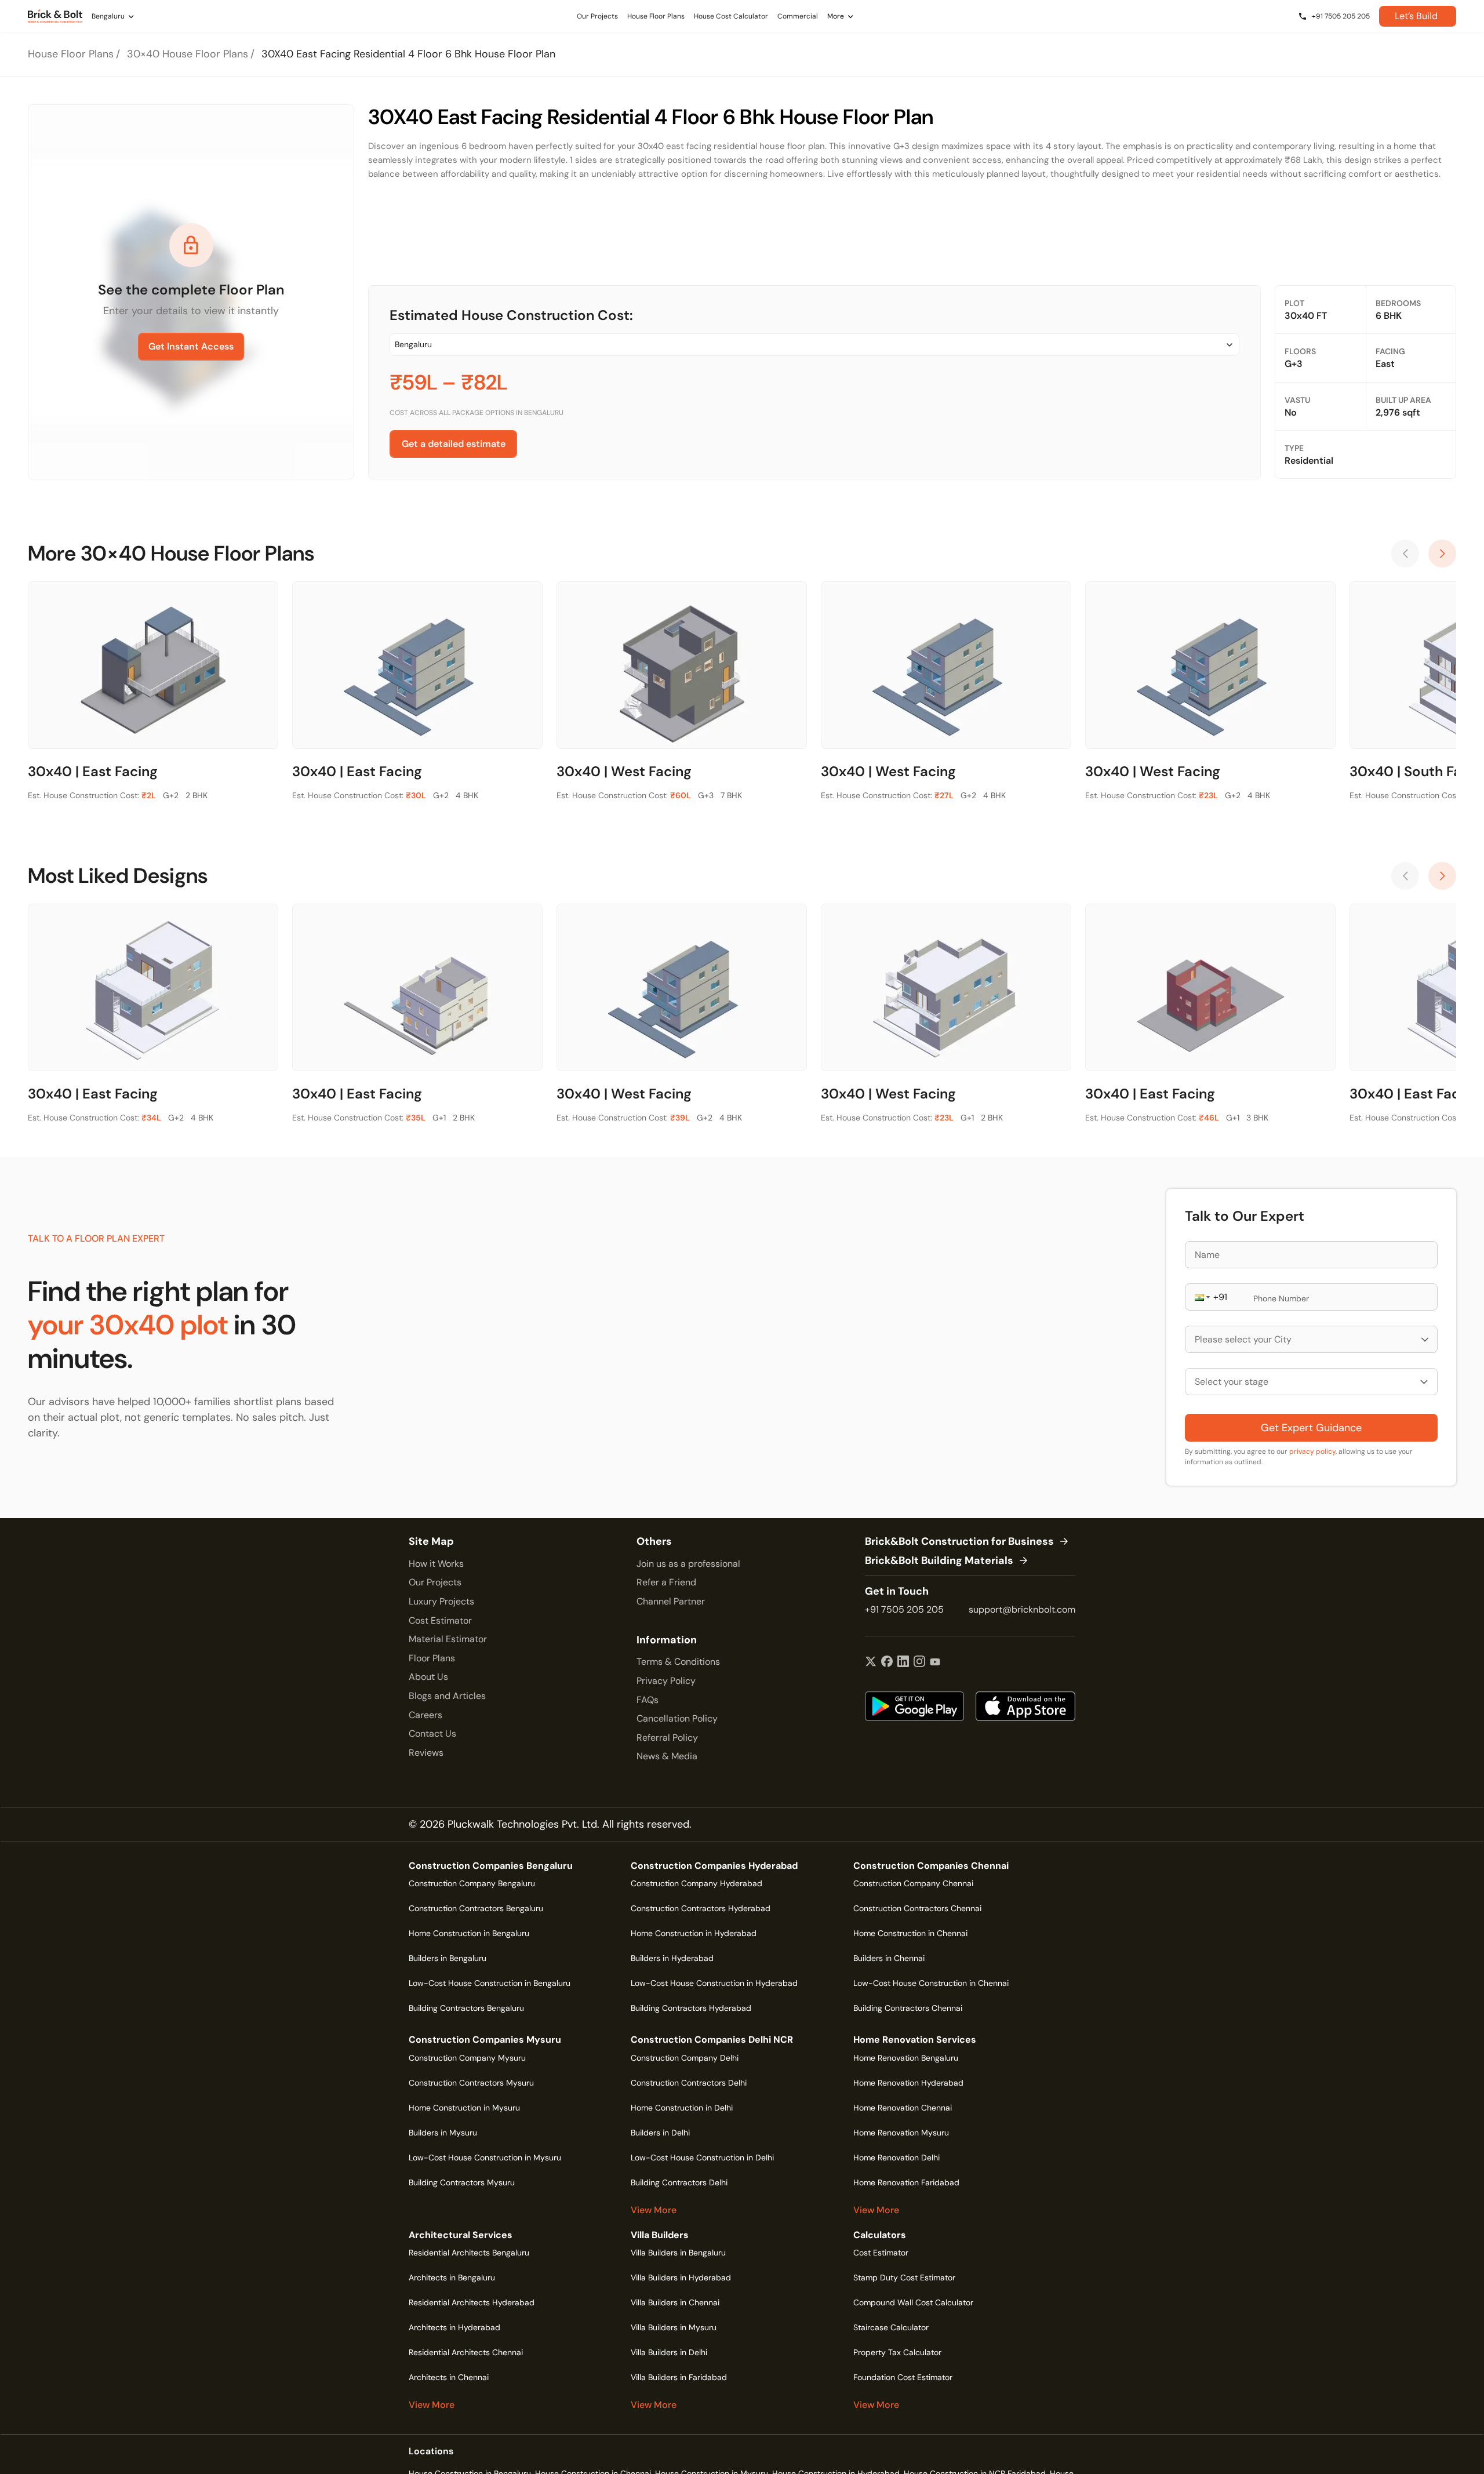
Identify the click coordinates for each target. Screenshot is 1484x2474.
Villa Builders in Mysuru (674, 2327)
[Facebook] (887, 1662)
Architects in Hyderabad (454, 2327)
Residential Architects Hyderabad (472, 2302)
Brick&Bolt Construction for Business (959, 1542)
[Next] (1442, 554)
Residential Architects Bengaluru (469, 2253)
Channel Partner (671, 1601)
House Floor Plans (71, 54)
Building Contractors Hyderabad (691, 2008)
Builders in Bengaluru (448, 1958)
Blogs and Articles (447, 1696)
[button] (1201, 1297)
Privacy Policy (666, 1681)
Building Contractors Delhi (679, 2182)
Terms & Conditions (678, 1662)
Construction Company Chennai (913, 1883)
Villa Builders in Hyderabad (681, 2277)
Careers (425, 1715)
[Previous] (1405, 554)
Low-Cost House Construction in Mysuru (485, 2158)
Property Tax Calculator (897, 2352)
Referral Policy (667, 1738)
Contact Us (432, 1733)
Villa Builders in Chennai (675, 2302)
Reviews (426, 1753)
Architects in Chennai (449, 2377)
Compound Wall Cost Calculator (913, 2302)
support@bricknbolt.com (1022, 1609)
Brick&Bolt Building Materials (939, 1561)
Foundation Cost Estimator (903, 2377)
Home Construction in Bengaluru (469, 1933)
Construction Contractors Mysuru (471, 2083)
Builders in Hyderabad (672, 1958)
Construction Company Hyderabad (696, 1883)
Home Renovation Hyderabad (908, 2083)
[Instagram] (919, 1662)
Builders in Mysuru (443, 2133)
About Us (428, 1677)
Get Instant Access (191, 346)
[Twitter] (871, 1662)
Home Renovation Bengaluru (906, 2058)
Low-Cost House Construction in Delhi (702, 2158)
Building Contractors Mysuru (462, 2182)
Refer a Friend (666, 1582)
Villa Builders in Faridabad (679, 2377)
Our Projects (435, 1582)
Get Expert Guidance (1311, 1428)
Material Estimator (448, 1639)
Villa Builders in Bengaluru (678, 2253)
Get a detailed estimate (454, 444)
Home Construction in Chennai (910, 1933)
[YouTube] (935, 1662)
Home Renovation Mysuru (901, 2133)
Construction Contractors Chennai (917, 1908)
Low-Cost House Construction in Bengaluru (490, 1983)
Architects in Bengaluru (452, 2277)
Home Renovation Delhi (896, 2158)
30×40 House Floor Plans (188, 54)
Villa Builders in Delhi (669, 2352)
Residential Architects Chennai (466, 2352)
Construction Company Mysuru (467, 2058)
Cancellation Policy (677, 1718)
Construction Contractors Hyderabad (701, 1908)
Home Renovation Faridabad (906, 2182)
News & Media (667, 1756)
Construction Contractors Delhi (689, 2083)
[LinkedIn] (903, 1662)
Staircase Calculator (891, 2327)
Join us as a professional (688, 1564)
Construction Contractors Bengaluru (476, 1908)
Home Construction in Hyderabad (694, 1933)
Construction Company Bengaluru (472, 1883)
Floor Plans (432, 1658)
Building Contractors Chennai (908, 2008)
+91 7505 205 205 (904, 1609)
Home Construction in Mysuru (464, 2108)
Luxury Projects (441, 1601)
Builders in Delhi (660, 2133)
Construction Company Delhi (685, 2058)
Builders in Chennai (889, 1958)
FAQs (648, 1700)
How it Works (436, 1564)
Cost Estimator (440, 1620)
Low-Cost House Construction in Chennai (931, 1983)
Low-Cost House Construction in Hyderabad (714, 1983)
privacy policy (1312, 1451)
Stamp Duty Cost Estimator (904, 2277)
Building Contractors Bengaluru (466, 2008)
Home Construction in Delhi (682, 2108)
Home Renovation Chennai (903, 2108)
